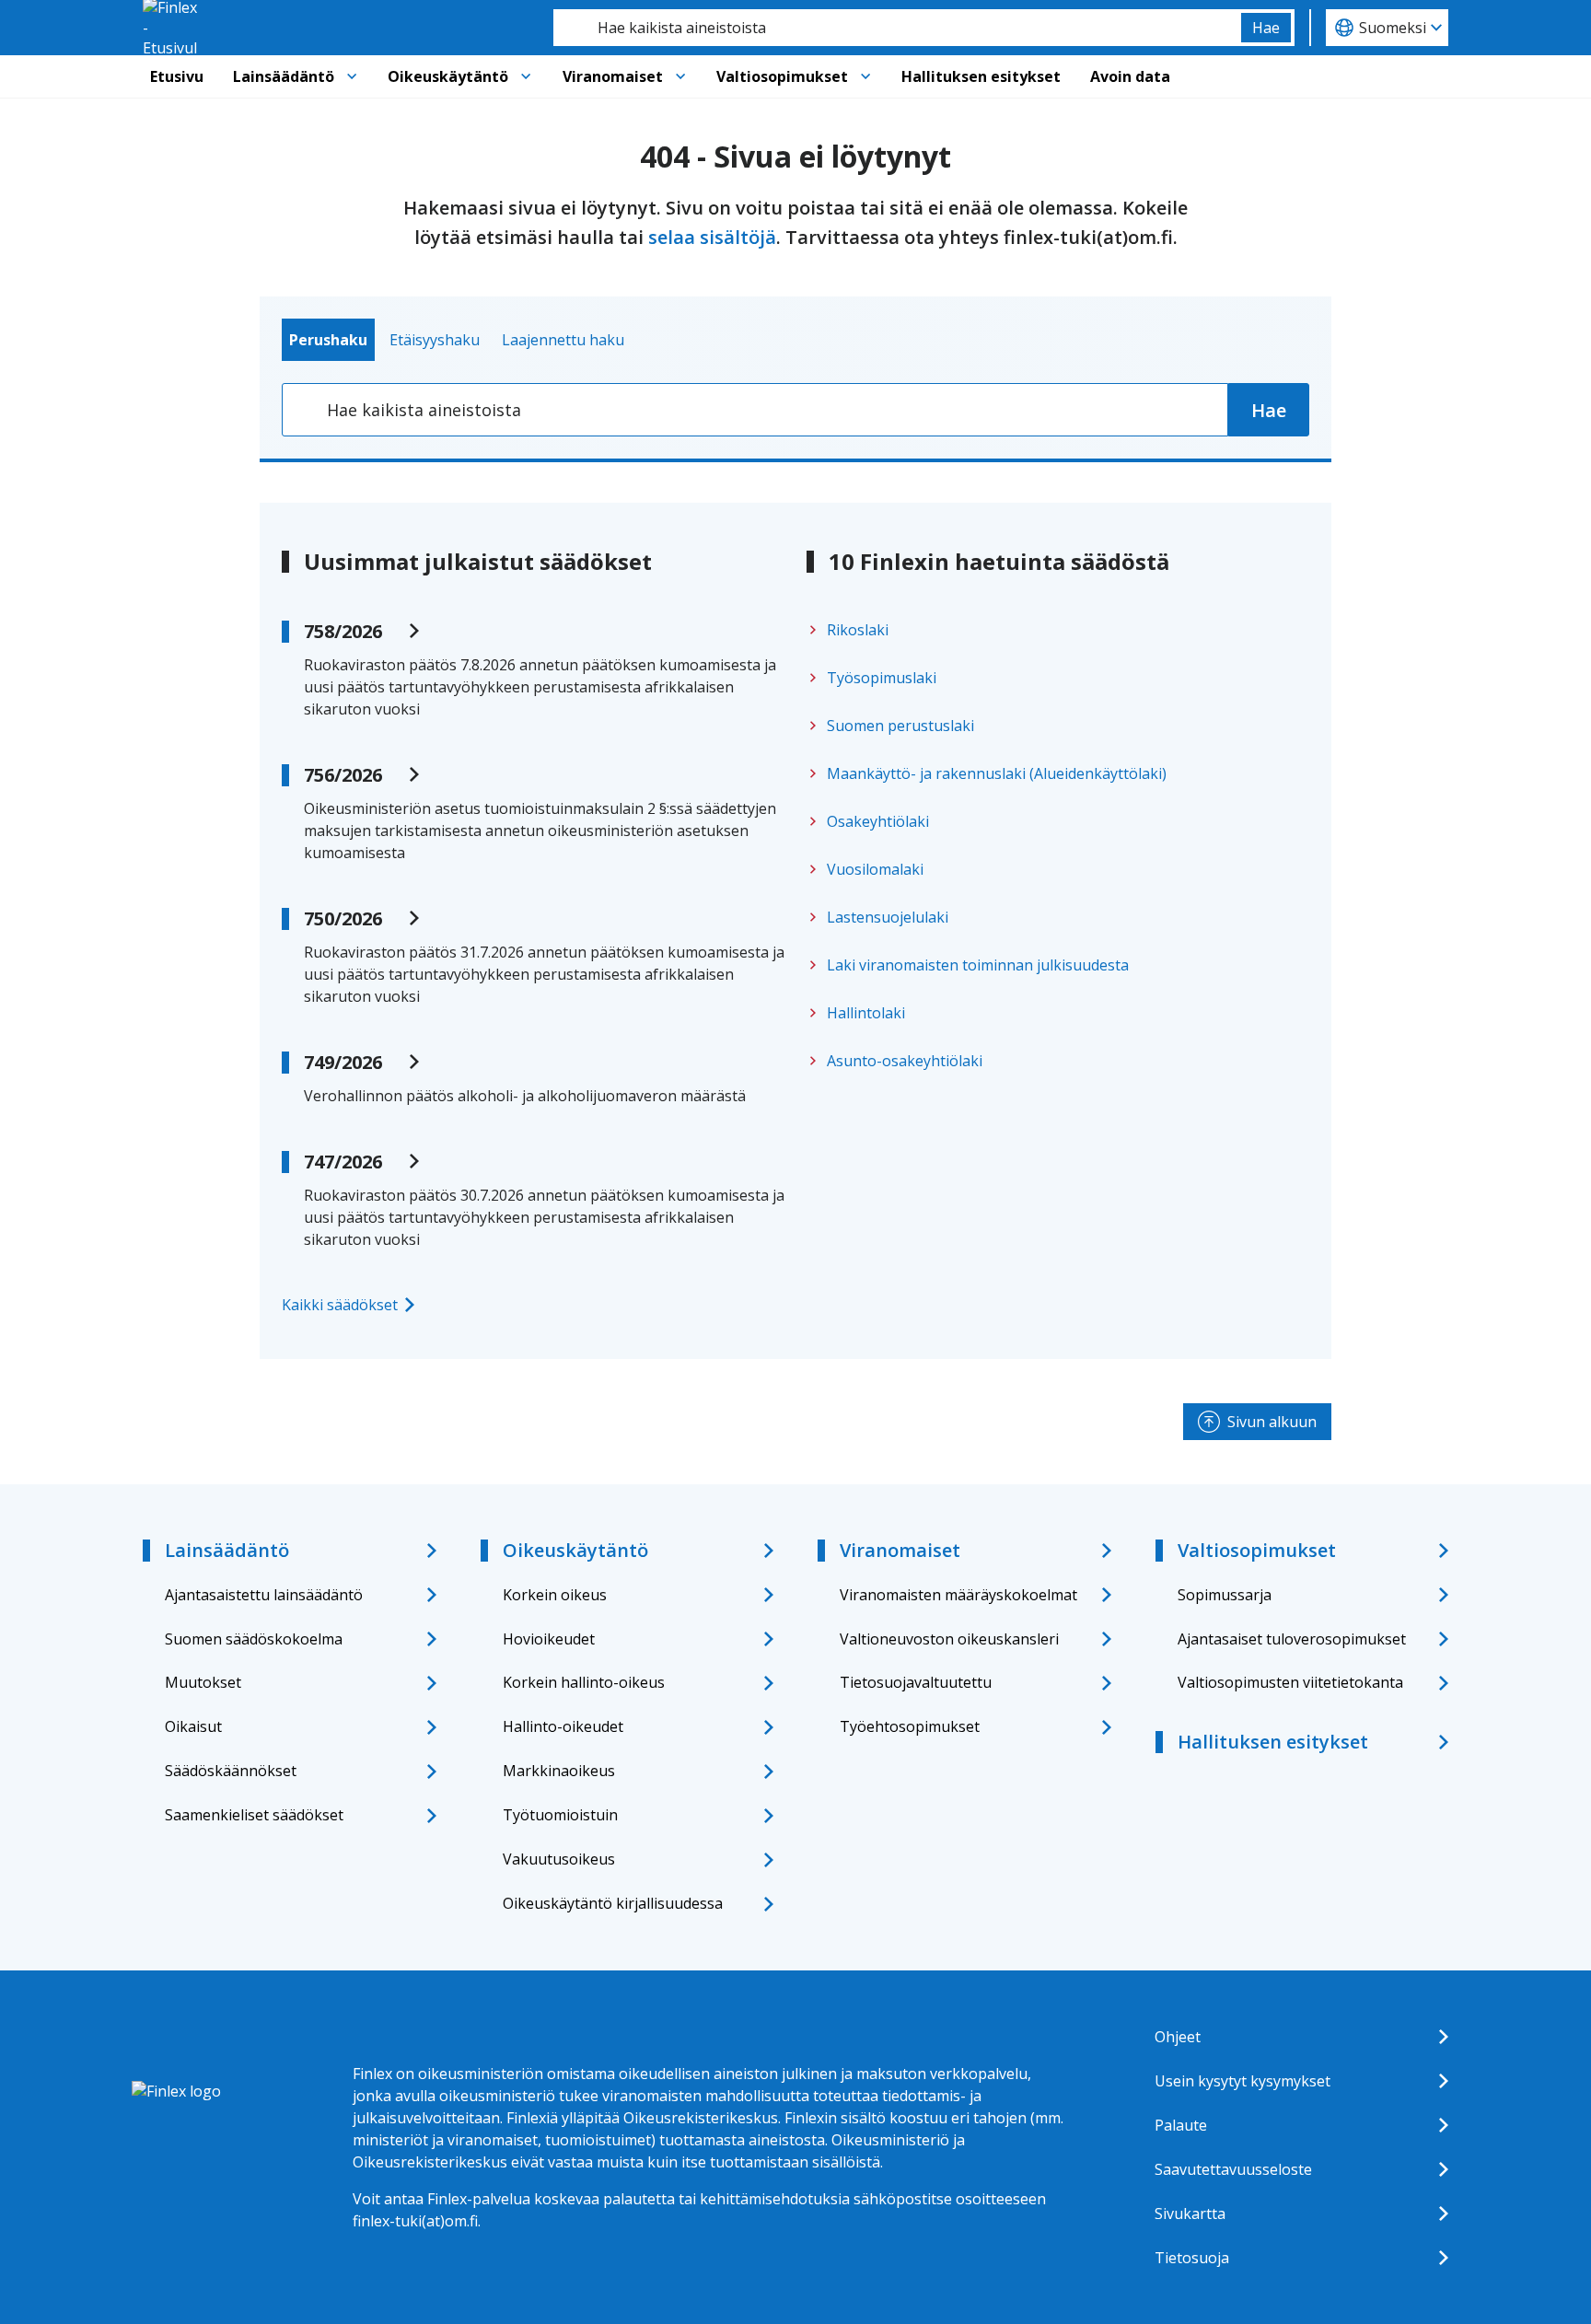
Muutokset (203, 1682)
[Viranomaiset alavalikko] (680, 76)
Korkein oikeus (555, 1595)
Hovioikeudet (549, 1639)
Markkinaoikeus (559, 1771)
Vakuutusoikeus (559, 1859)
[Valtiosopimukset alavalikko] (865, 76)
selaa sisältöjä (712, 237)
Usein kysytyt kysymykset (1243, 2081)
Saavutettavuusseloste (1233, 2169)
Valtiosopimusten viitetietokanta (1290, 1682)
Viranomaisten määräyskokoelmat (958, 1595)
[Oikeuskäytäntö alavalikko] (526, 76)
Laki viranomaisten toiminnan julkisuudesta (978, 965)
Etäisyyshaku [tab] (435, 340)
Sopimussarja (1225, 1595)
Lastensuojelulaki (888, 917)
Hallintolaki (866, 1013)
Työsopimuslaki (882, 678)
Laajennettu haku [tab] (563, 340)
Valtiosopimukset (782, 76)
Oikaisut (193, 1726)
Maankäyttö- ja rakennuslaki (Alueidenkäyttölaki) (997, 773)
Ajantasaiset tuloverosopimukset (1292, 1639)
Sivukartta (1190, 2214)
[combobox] (897, 28)
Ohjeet (1178, 2037)
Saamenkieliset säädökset (254, 1815)
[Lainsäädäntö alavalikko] (352, 76)
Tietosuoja (1192, 2258)
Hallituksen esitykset (981, 76)
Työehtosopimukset (910, 1726)
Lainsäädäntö (284, 76)
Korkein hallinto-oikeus (584, 1682)
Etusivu (177, 76)
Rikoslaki (858, 630)
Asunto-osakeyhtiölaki (905, 1061)
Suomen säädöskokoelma (254, 1639)
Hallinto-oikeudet (563, 1726)
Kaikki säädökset (340, 1305)
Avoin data (1130, 76)
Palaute (1181, 2125)
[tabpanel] (795, 410)
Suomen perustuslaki (900, 726)
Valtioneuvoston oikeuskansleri (949, 1639)
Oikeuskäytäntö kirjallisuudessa (613, 1903)
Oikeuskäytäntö (448, 76)
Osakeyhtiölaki (878, 821)
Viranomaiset (613, 76)
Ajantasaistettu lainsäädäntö (264, 1595)
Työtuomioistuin (560, 1815)
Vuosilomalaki (875, 869)
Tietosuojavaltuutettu (916, 1682)
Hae (1266, 28)
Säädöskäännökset (231, 1771)
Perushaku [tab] (328, 340)
